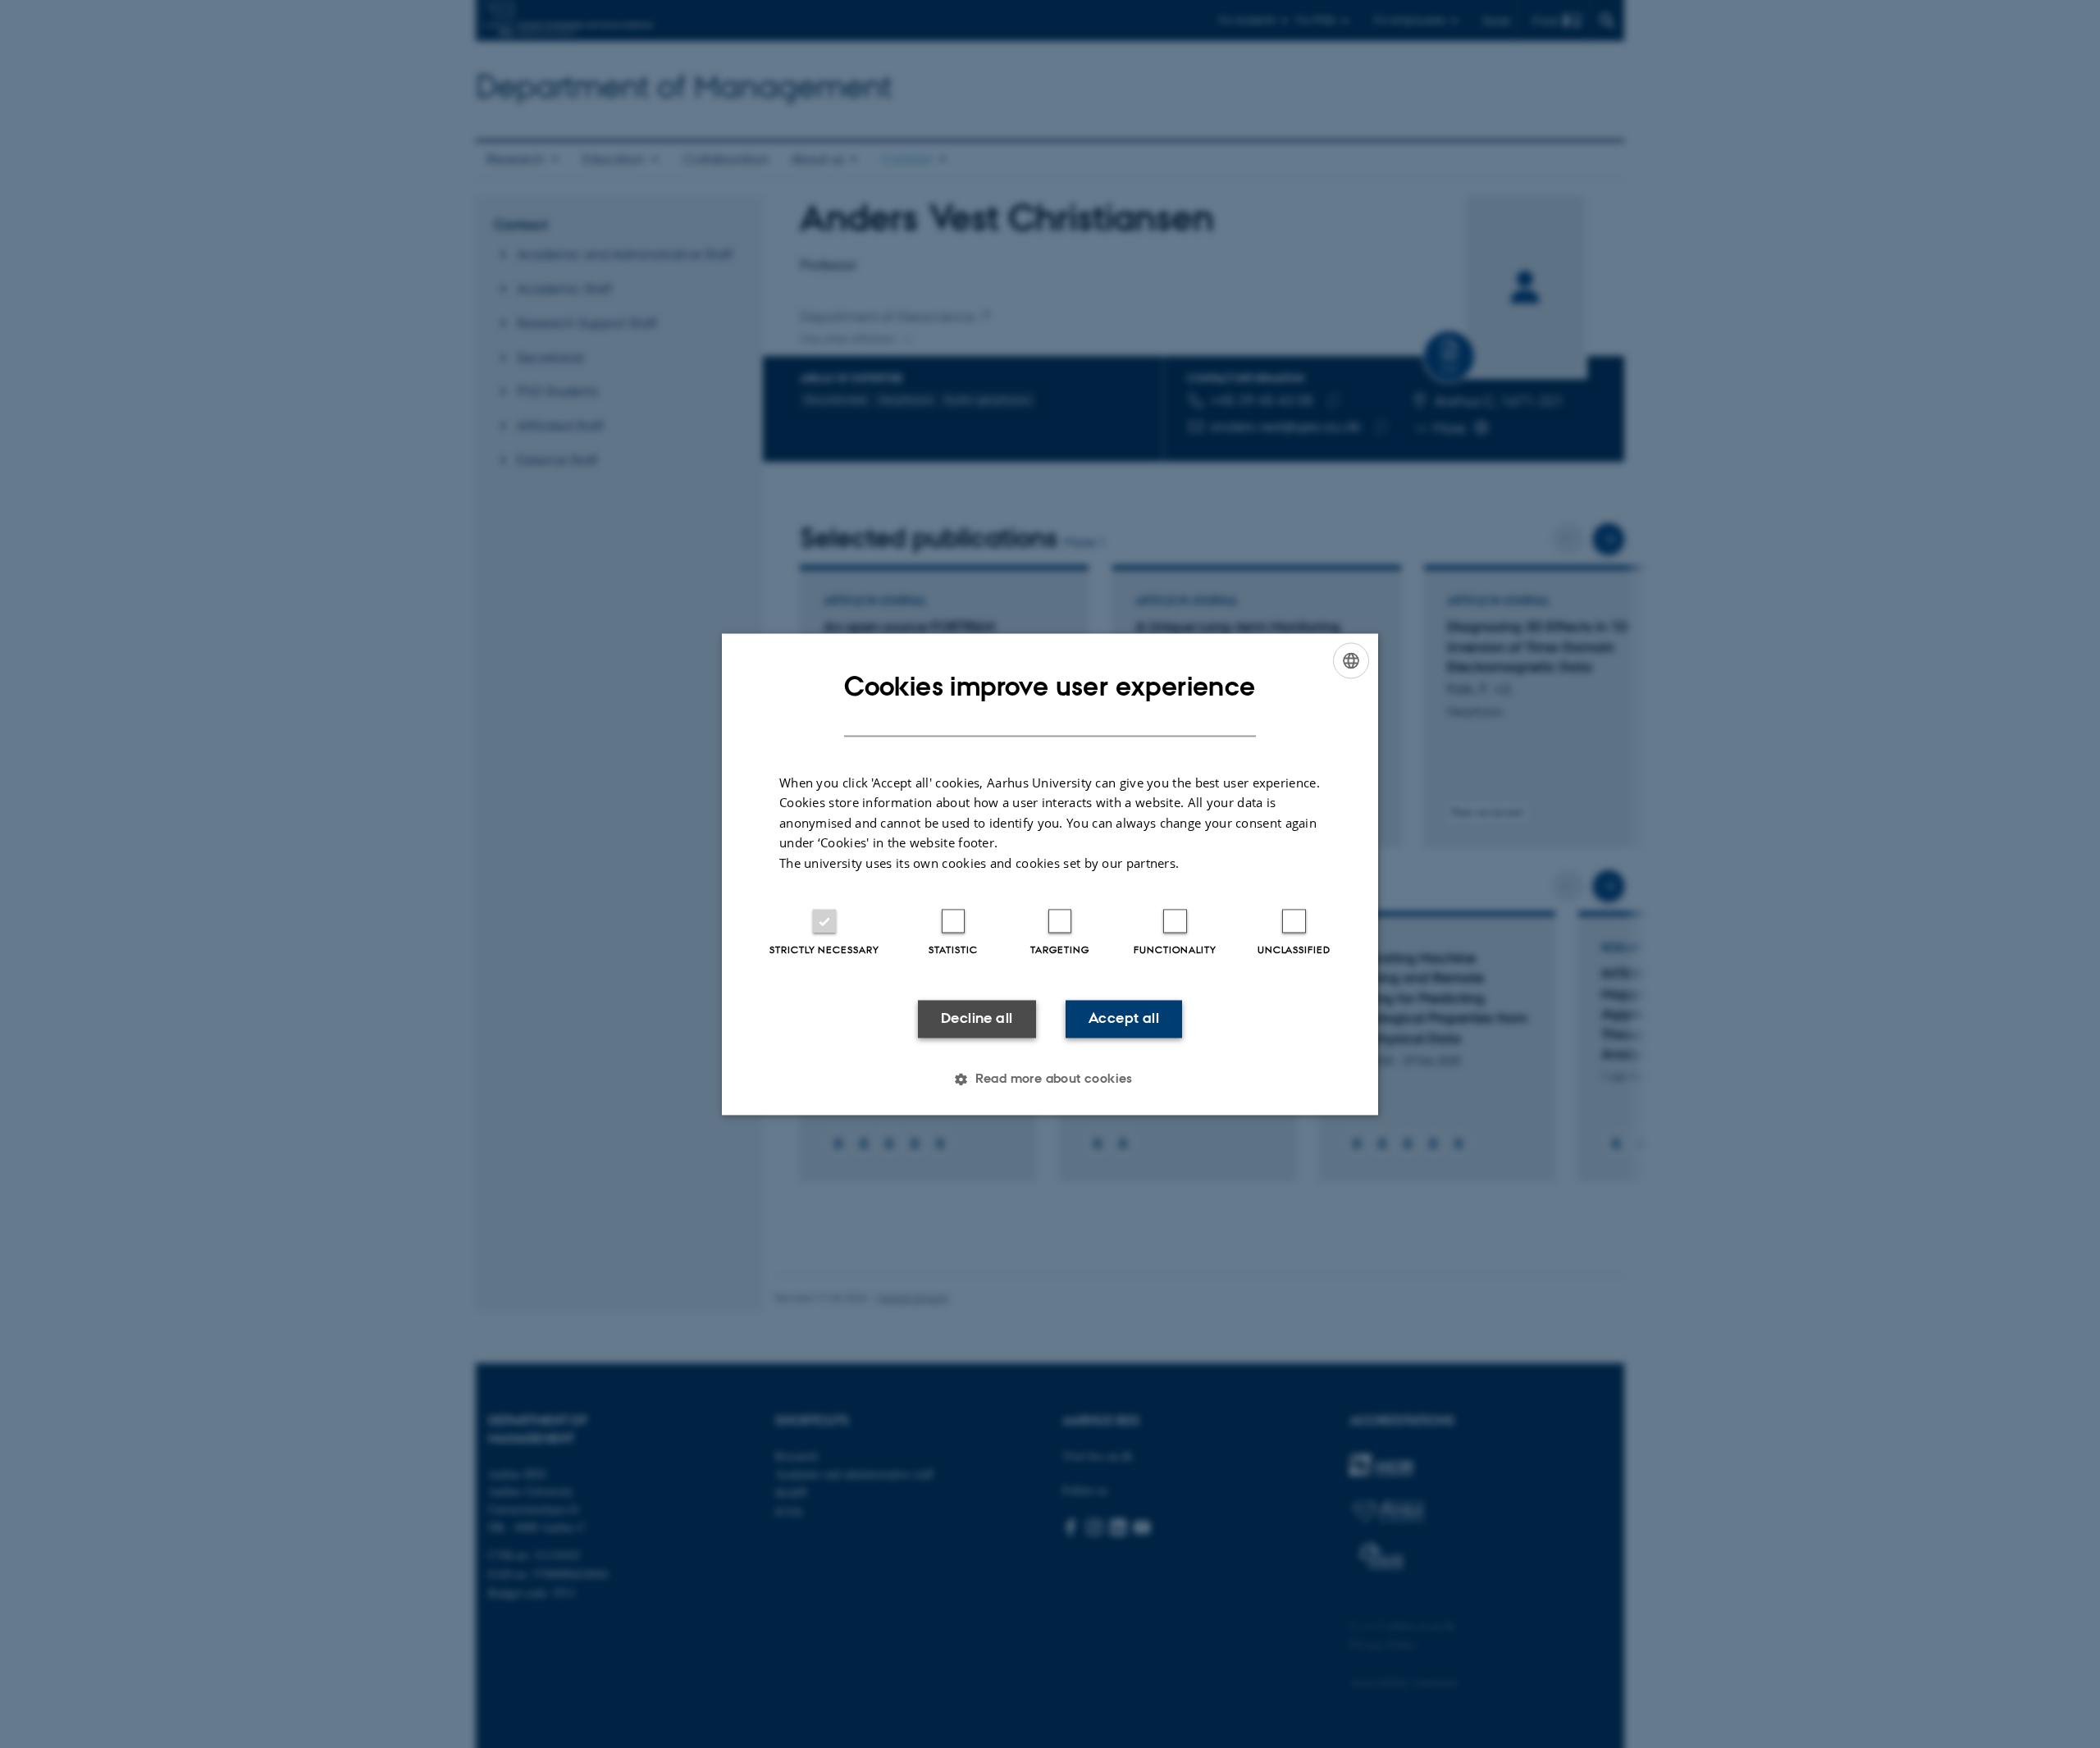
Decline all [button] (977, 1019)
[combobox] (1351, 660)
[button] (1050, 1079)
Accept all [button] (1124, 1019)
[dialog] (1050, 874)
